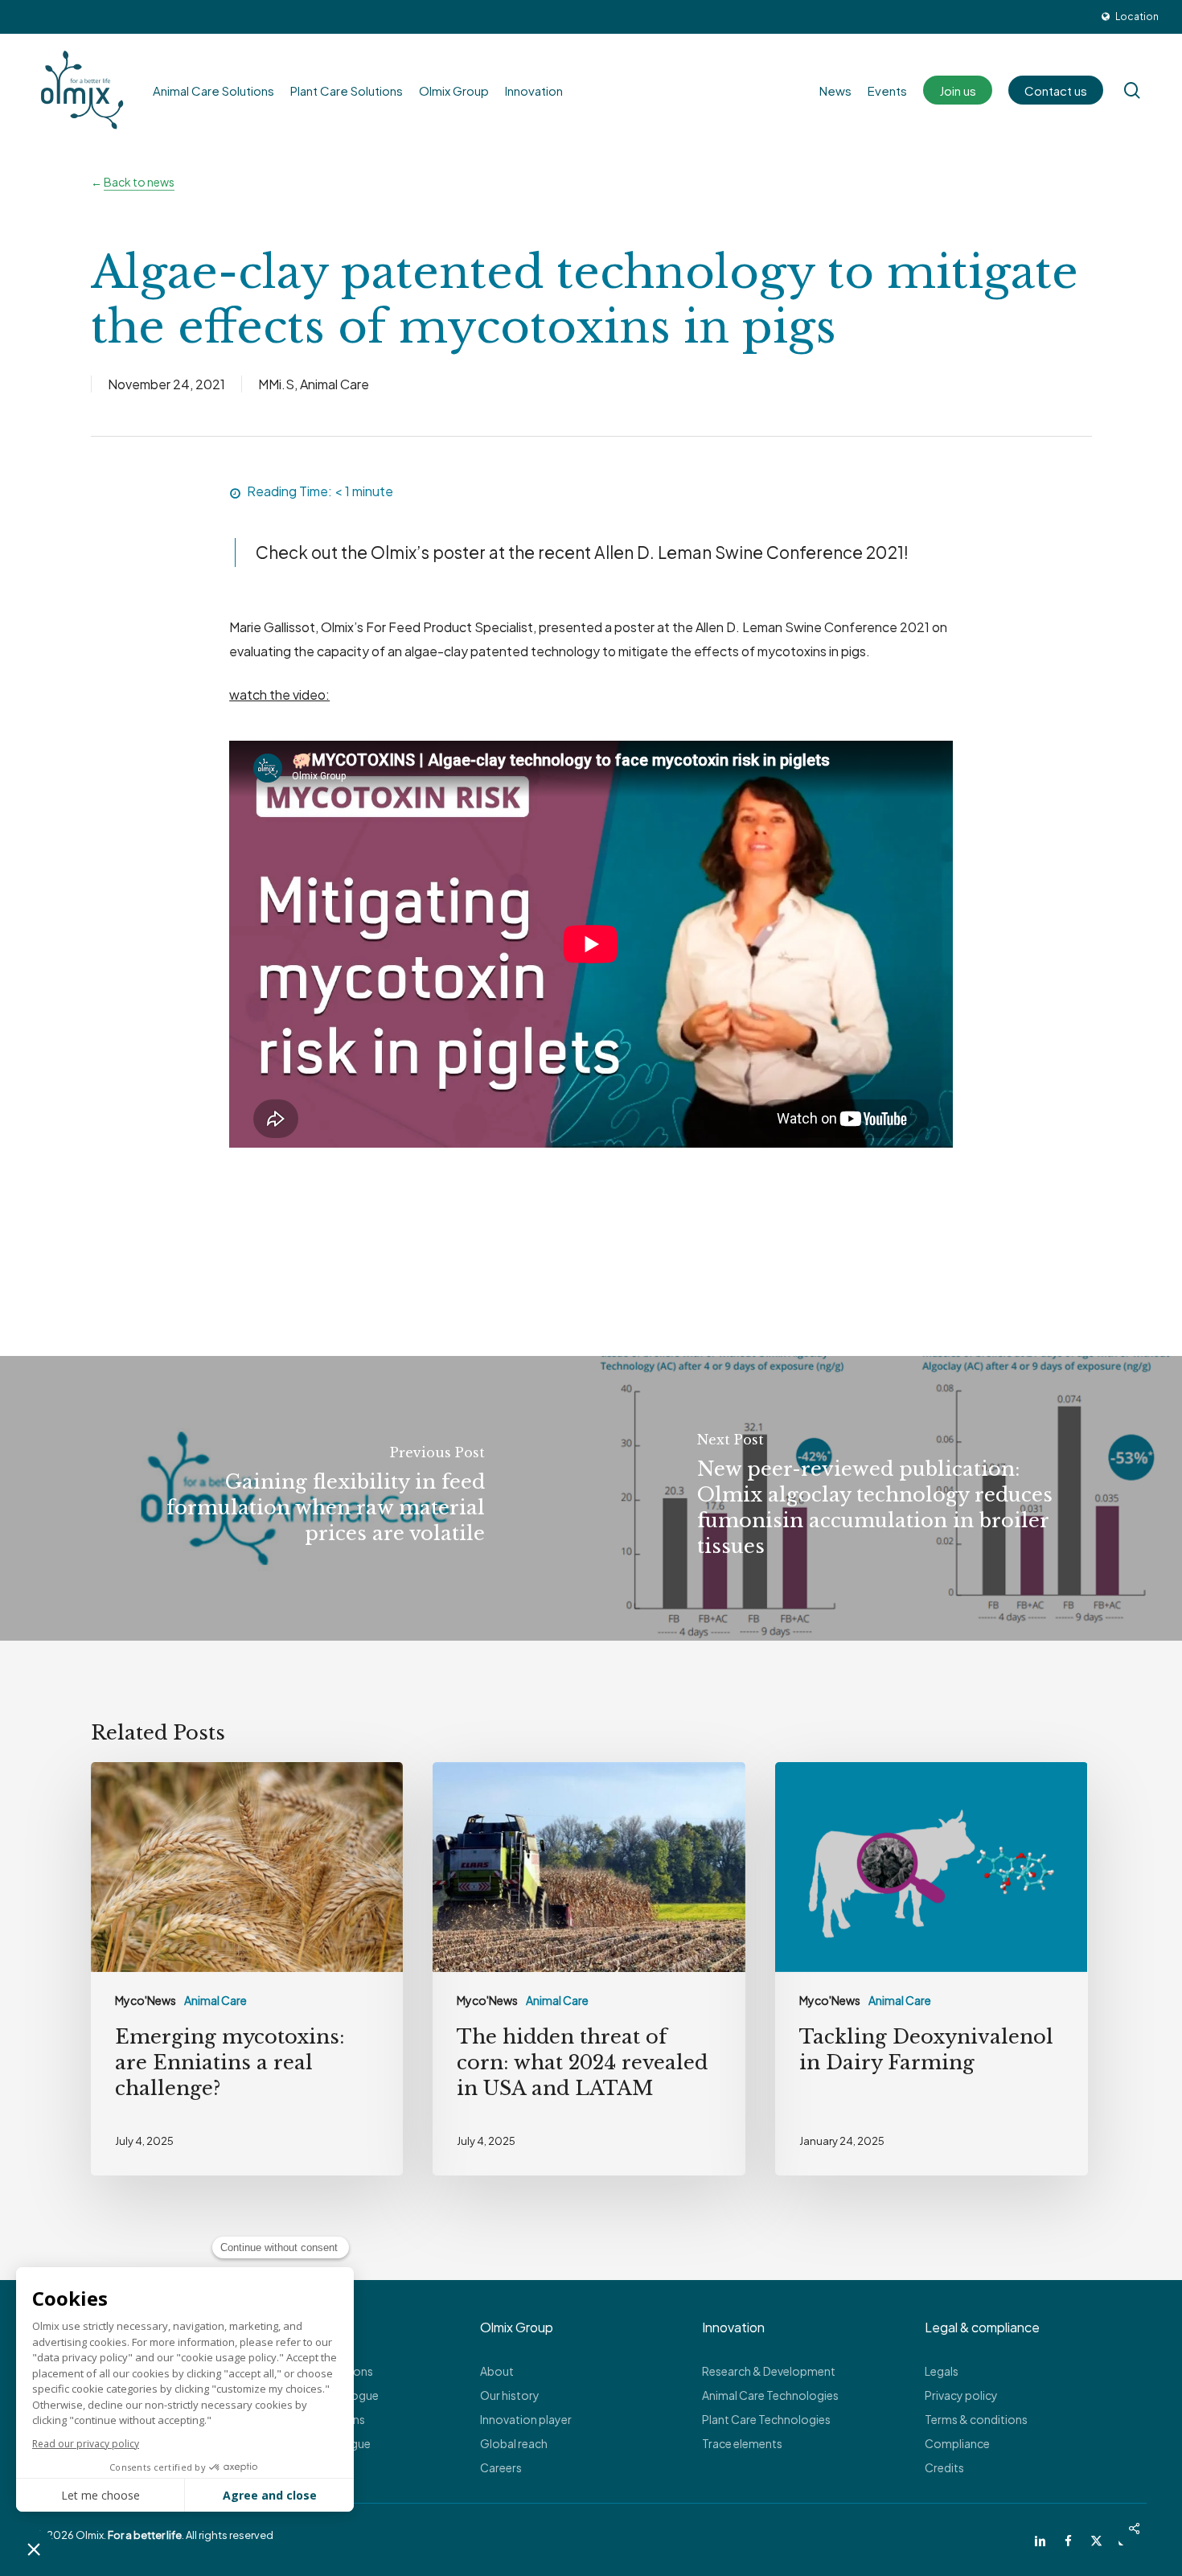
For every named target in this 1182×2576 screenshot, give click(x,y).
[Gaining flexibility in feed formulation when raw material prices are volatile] (295, 1498)
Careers (501, 2467)
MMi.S (276, 384)
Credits (944, 2467)
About (497, 2371)
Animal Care (334, 384)
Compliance (957, 2443)
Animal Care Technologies (770, 2395)
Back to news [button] (139, 182)
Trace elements (742, 2443)
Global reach (514, 2443)
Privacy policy (961, 2395)
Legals (942, 2371)
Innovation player (526, 2419)
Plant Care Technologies (766, 2419)
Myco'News (146, 2000)
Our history (510, 2395)
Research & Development (769, 2371)
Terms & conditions (976, 2419)
